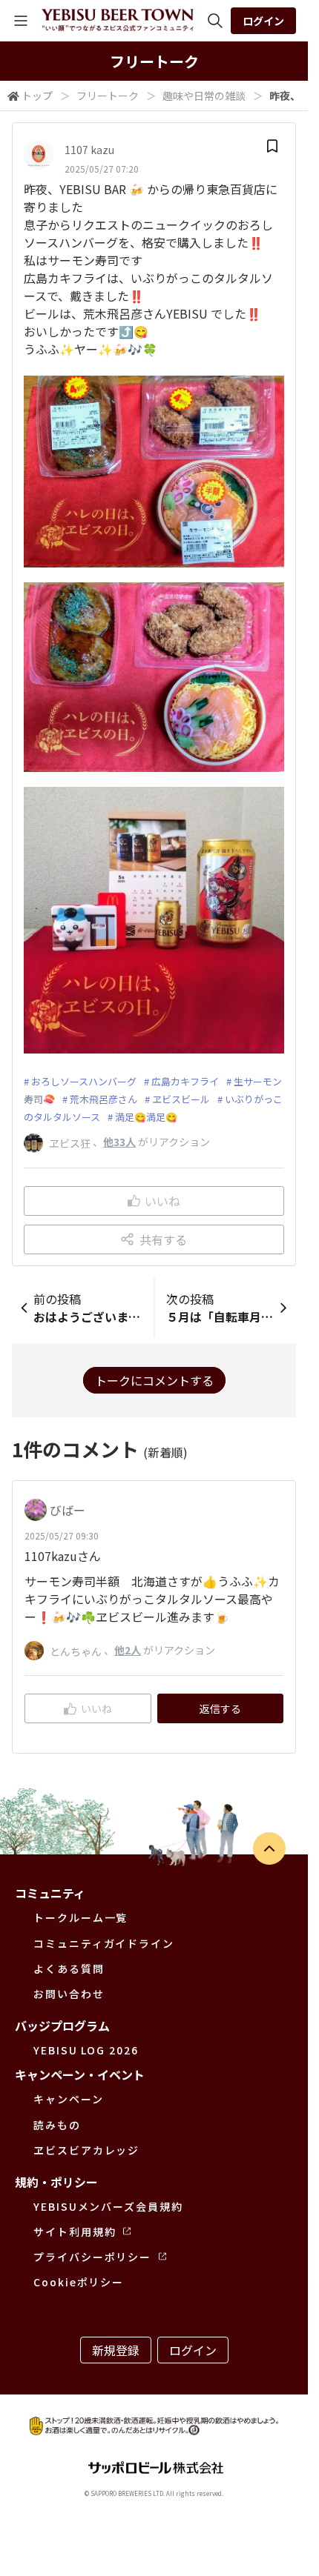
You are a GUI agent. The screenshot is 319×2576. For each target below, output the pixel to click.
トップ (37, 96)
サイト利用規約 (75, 2231)
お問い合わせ (69, 1994)
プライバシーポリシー (92, 2257)
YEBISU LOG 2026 (86, 2050)
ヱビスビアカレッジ (86, 2150)
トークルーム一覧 (80, 1917)
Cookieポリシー (79, 2282)
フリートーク (108, 96)
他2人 (128, 1650)
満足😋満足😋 (146, 1117)
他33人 (119, 1142)
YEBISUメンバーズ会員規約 (108, 2206)
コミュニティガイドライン (104, 1943)
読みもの (57, 2125)
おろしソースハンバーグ (84, 1081)
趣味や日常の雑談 (204, 96)
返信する (220, 1708)
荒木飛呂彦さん (103, 1099)
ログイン (263, 21)
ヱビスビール (181, 1099)
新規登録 (116, 2350)
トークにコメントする (154, 1380)
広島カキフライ (185, 1081)
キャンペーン (69, 2099)
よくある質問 (69, 1968)
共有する (163, 1239)
